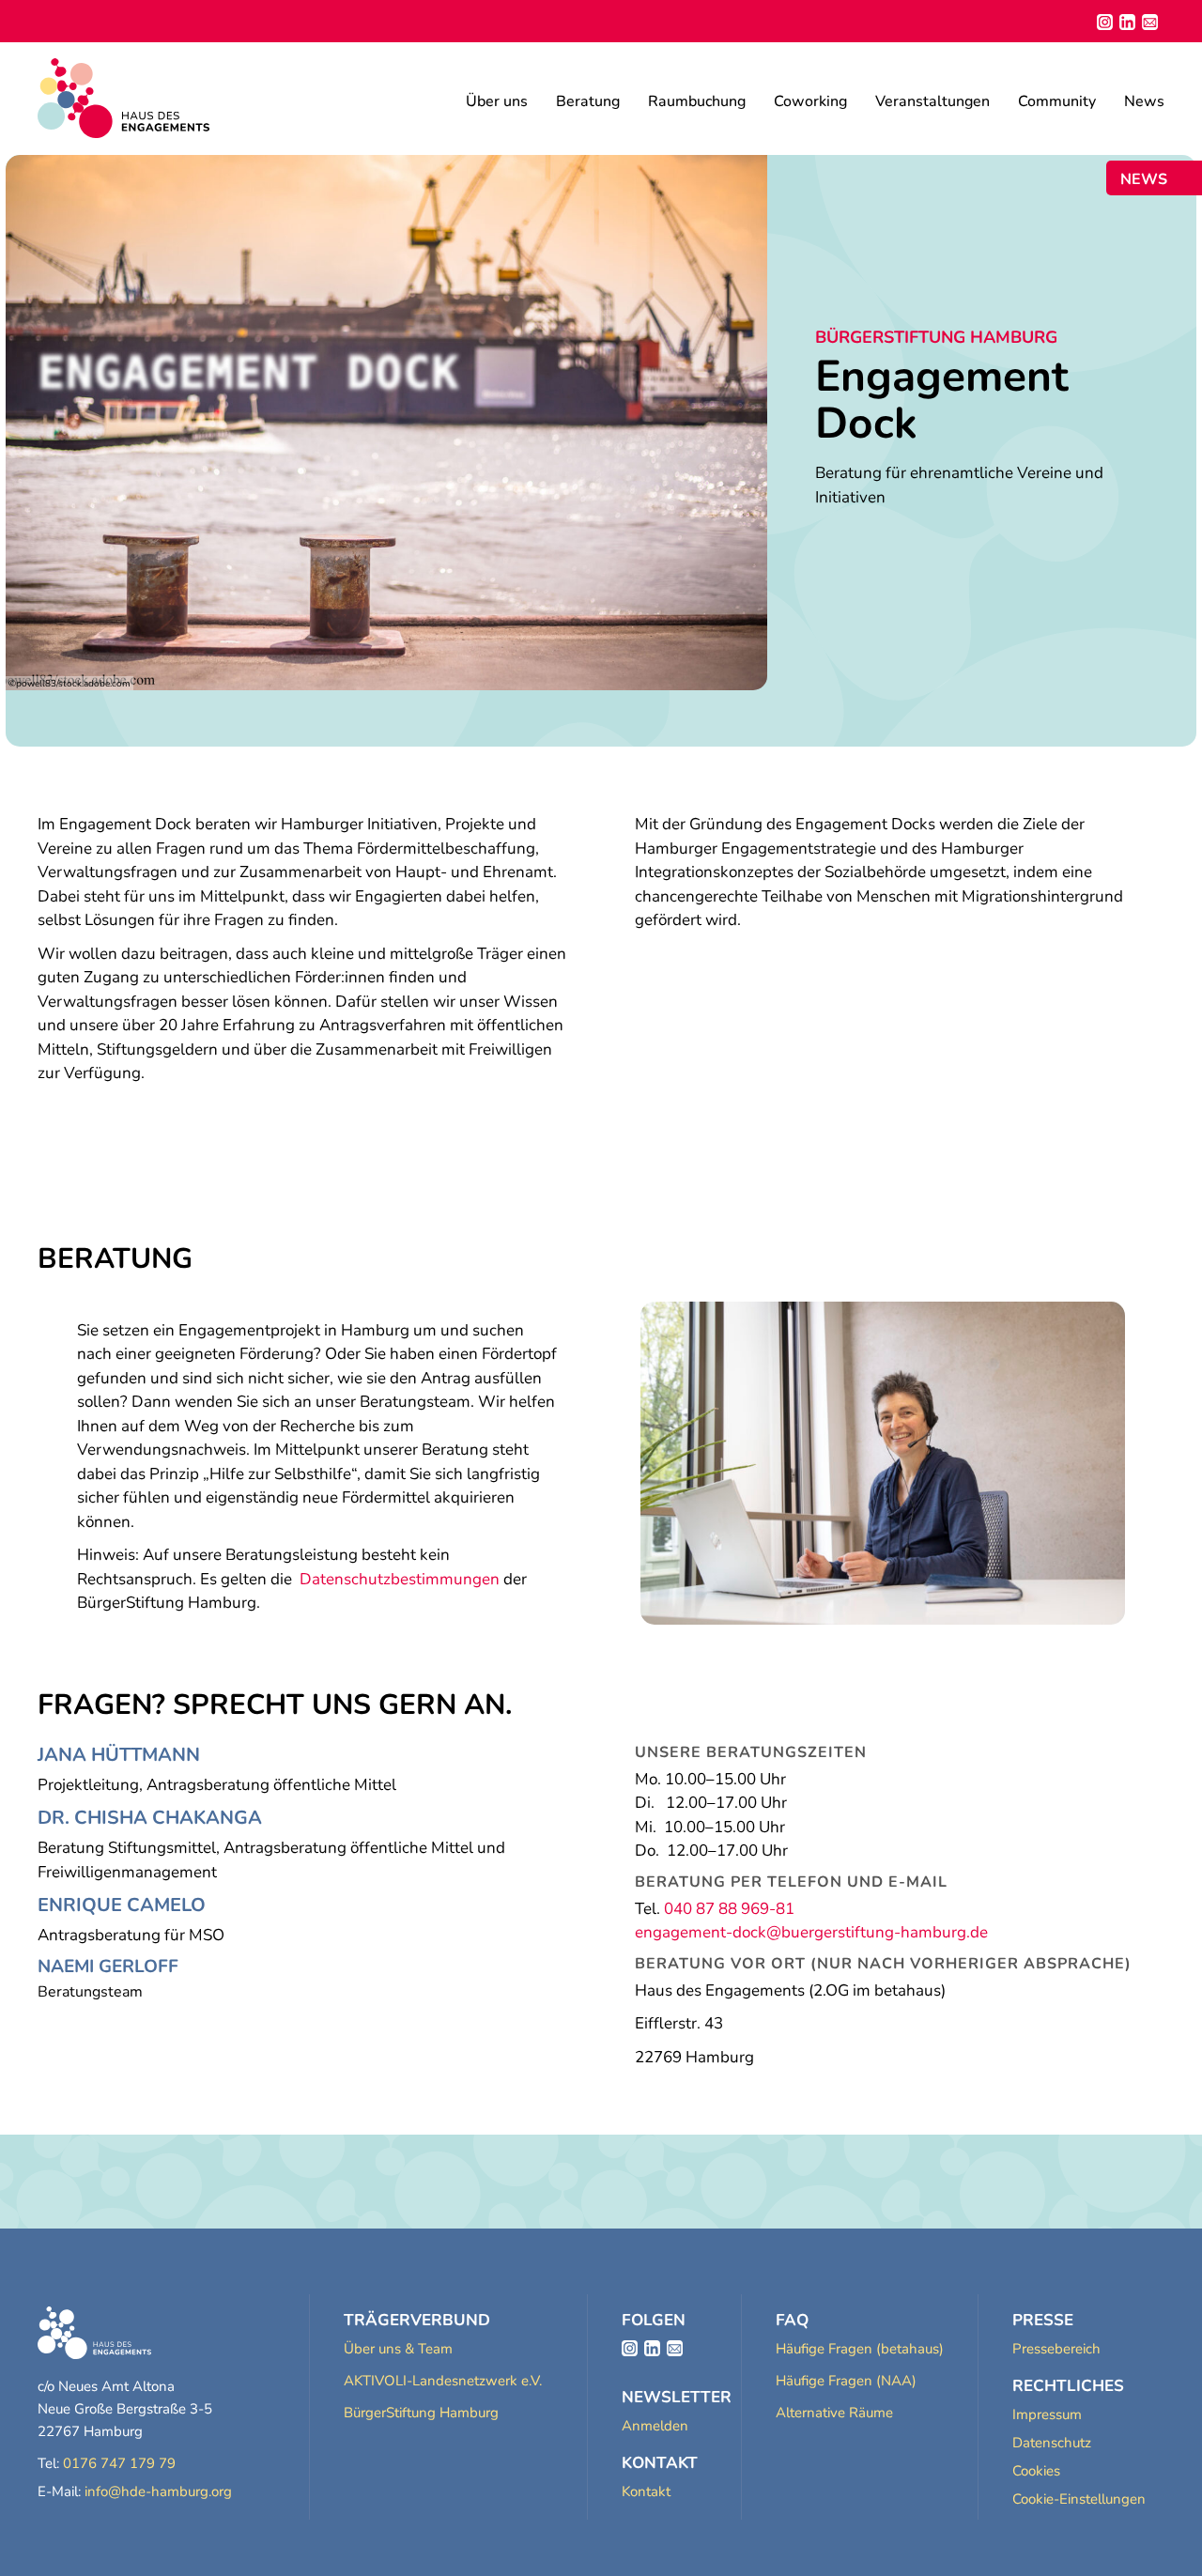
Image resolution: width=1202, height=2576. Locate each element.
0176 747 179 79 (119, 2463)
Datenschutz (1052, 2443)
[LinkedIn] (1127, 22)
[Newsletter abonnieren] (1150, 22)
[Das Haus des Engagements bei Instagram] (630, 2348)
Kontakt (646, 2491)
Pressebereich (1056, 2349)
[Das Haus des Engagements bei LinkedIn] (652, 2348)
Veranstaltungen (932, 101)
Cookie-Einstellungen (1079, 2499)
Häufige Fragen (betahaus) (860, 2349)
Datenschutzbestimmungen (400, 1579)
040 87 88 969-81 (729, 1909)
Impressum (1047, 2414)
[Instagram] (1105, 22)
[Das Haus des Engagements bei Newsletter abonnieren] (675, 2348)
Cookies (1036, 2471)
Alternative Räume (834, 2413)
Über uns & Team (398, 2349)
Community (1057, 101)
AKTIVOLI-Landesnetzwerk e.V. (443, 2381)
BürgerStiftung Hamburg (421, 2413)
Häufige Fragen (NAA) (846, 2381)
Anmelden (655, 2426)
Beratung (588, 101)
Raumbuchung (697, 101)
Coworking (810, 101)
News (1144, 101)
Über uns (497, 101)
